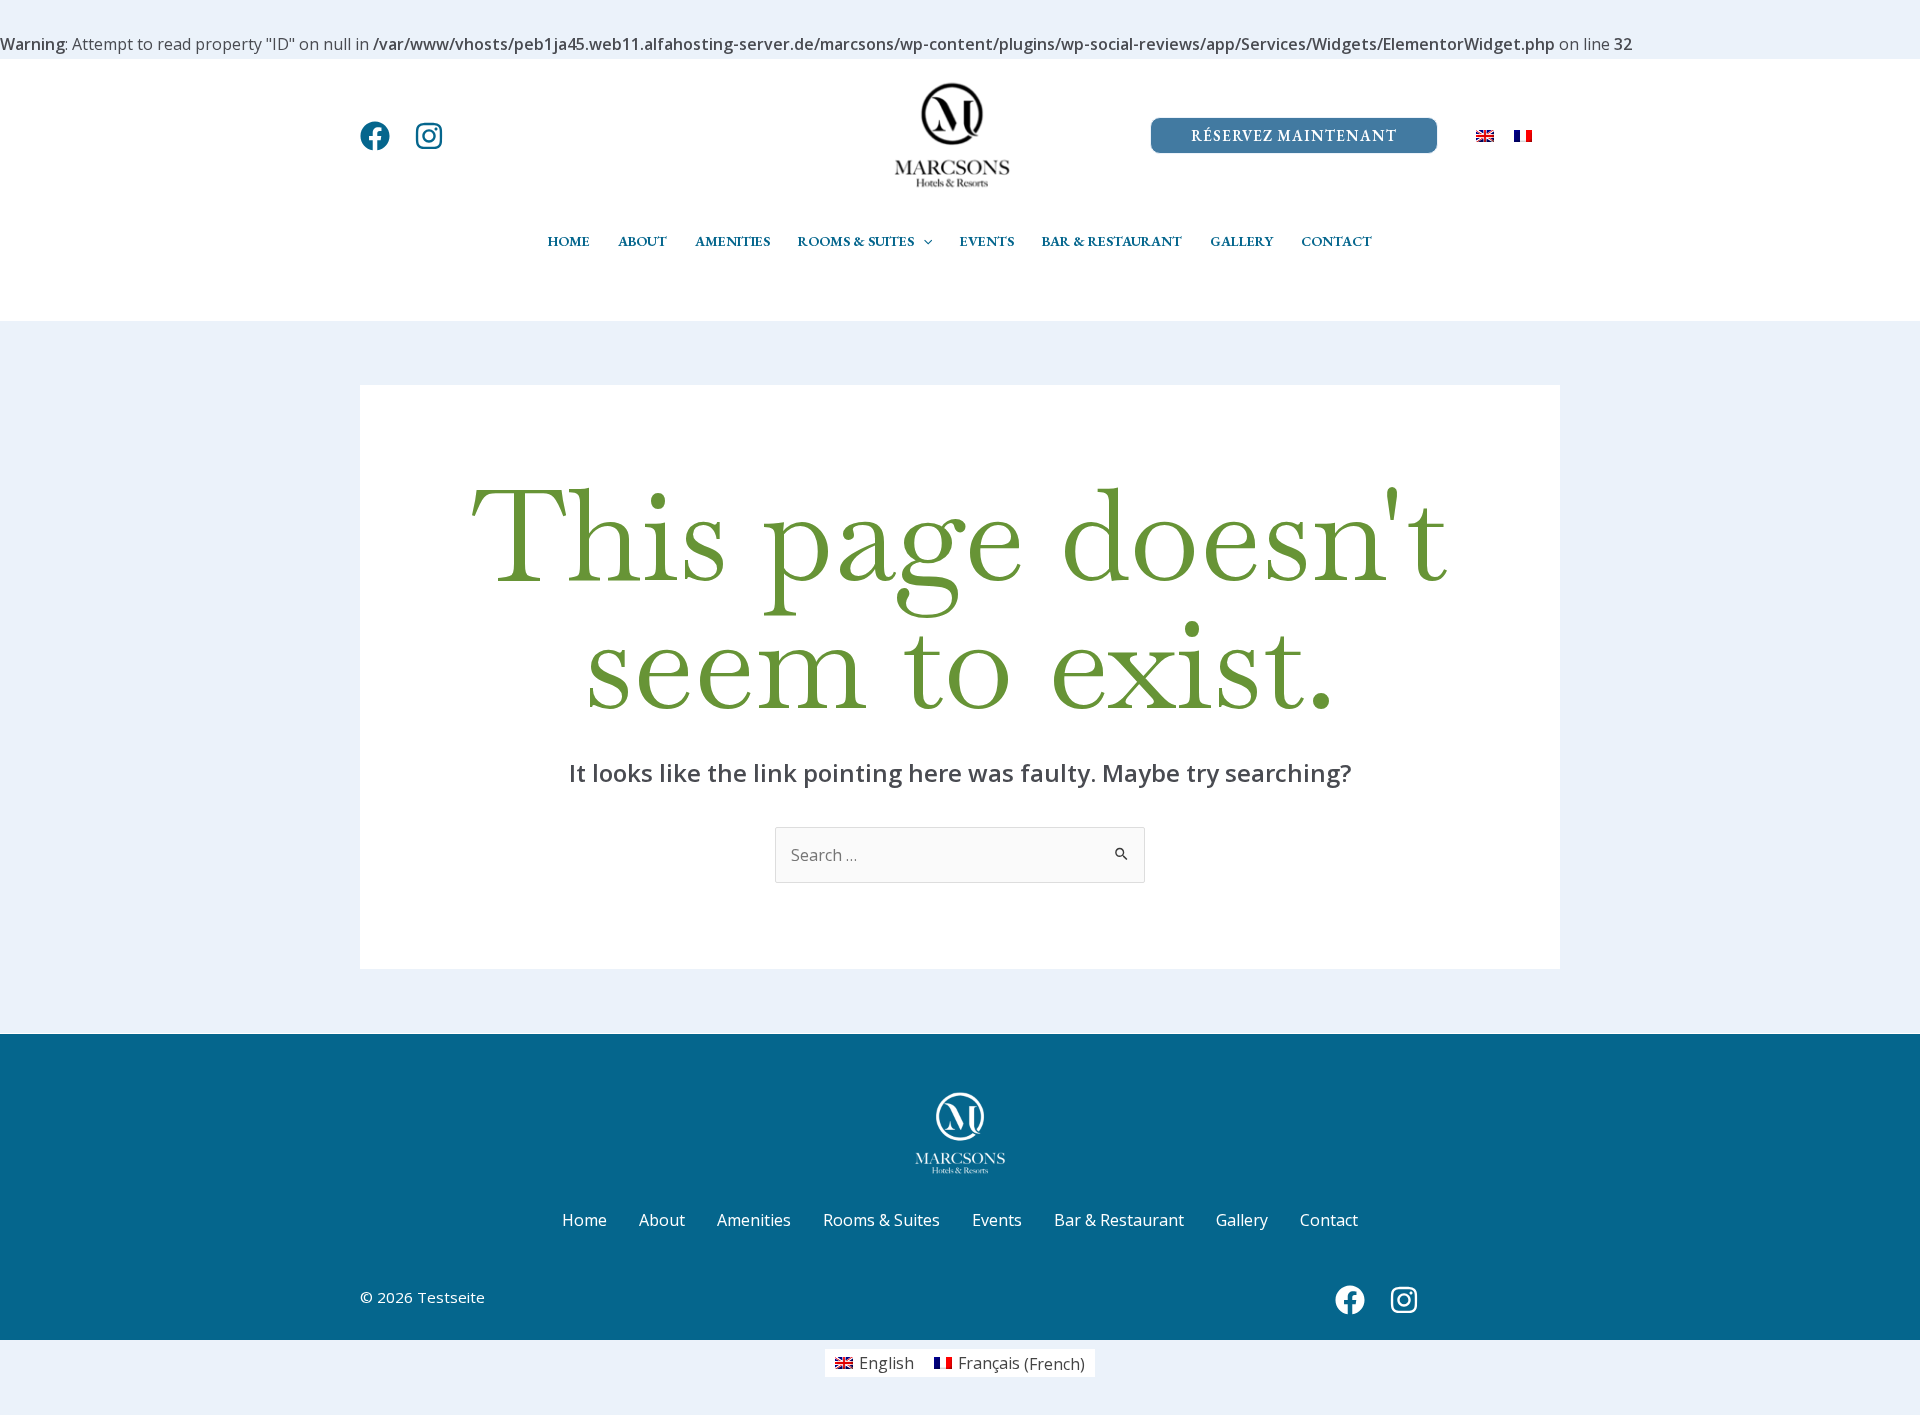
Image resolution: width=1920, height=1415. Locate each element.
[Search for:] (960, 855)
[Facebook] (375, 136)
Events (997, 1220)
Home (584, 1220)
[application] (923, 241)
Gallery (1242, 1220)
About (662, 1220)
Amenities (754, 1220)
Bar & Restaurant (1119, 1220)
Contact (1329, 1220)
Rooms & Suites (881, 1220)
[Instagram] (429, 136)
